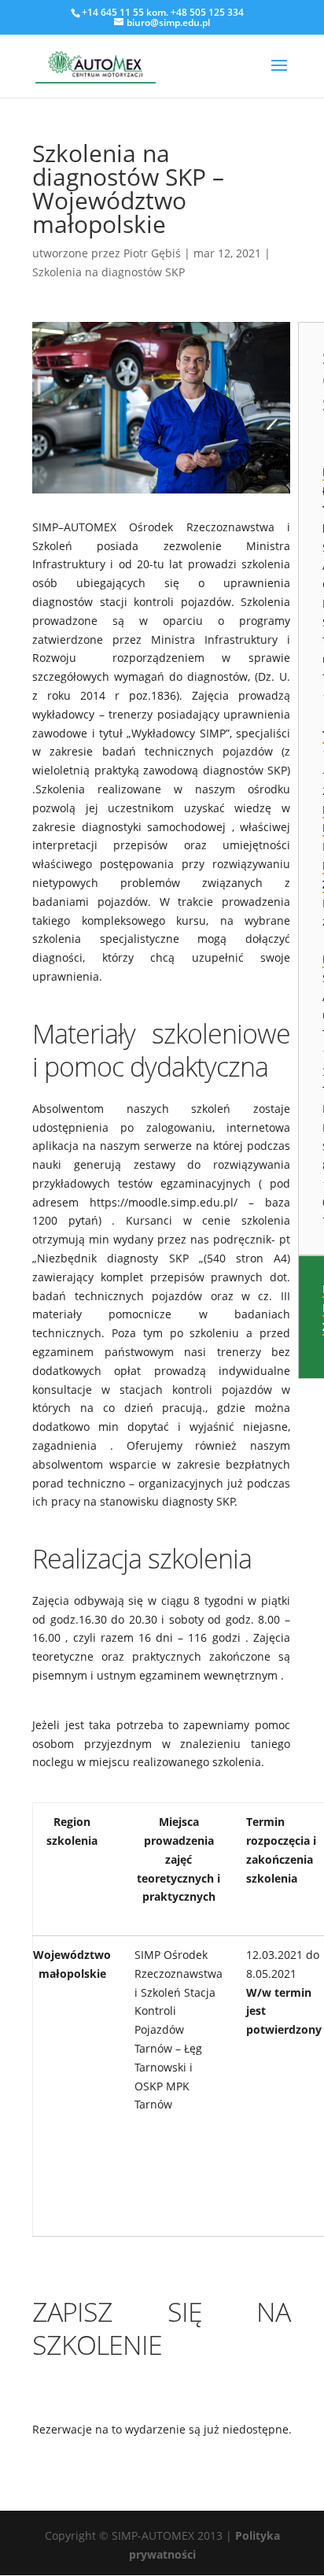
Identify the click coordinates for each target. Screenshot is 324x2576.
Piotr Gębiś (152, 253)
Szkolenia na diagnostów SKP (109, 272)
